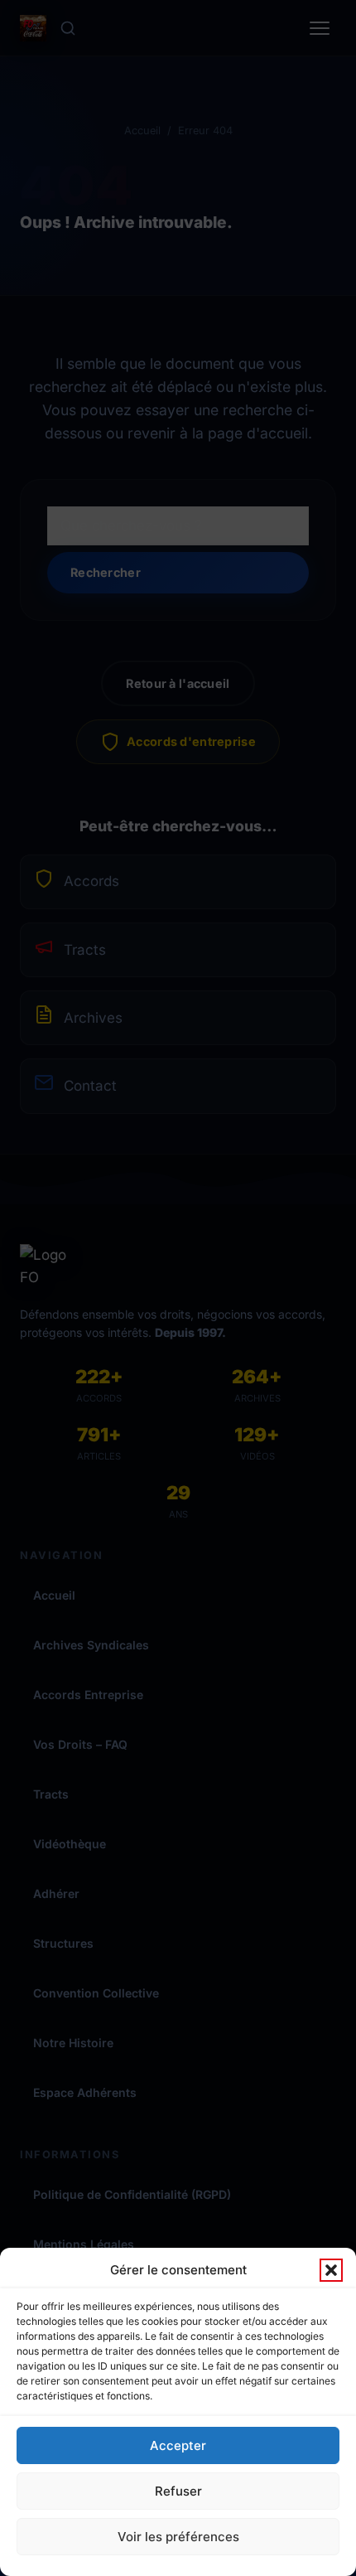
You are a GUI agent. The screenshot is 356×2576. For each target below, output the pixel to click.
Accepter (178, 2445)
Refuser (178, 2491)
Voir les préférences (178, 2537)
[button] (331, 2270)
